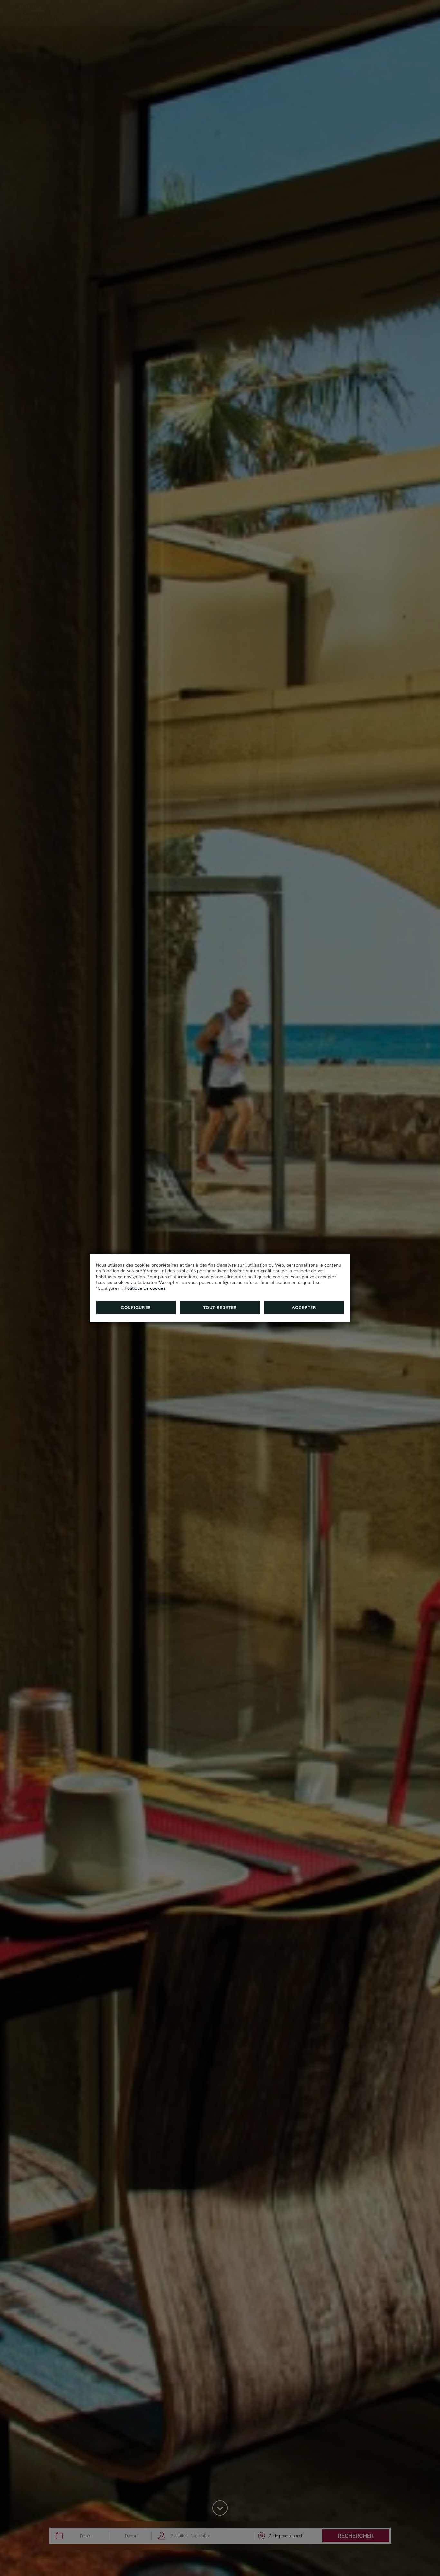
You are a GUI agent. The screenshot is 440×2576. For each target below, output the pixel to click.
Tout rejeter (220, 1308)
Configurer (136, 1308)
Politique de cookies (145, 1288)
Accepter (304, 1308)
